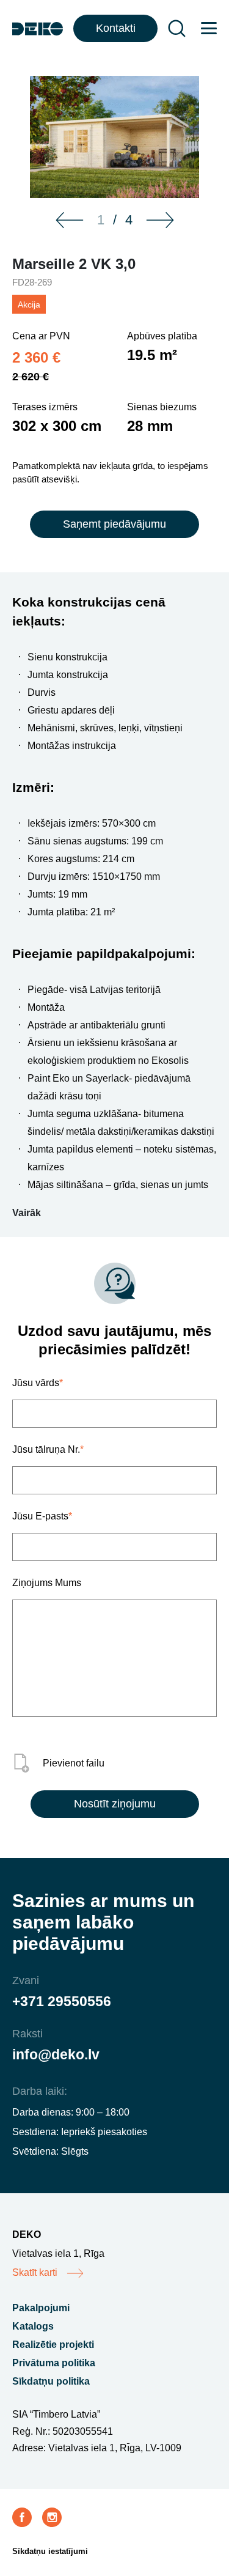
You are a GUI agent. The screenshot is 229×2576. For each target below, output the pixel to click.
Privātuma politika (54, 2363)
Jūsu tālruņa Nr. (48, 1449)
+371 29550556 (62, 2001)
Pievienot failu (74, 1763)
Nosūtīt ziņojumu (115, 1804)
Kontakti (116, 28)
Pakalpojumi (41, 2308)
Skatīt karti (35, 2272)
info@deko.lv (56, 2054)
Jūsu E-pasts (42, 1516)
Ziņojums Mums (47, 1583)
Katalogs (33, 2326)
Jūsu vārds (38, 1383)
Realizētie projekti (53, 2345)
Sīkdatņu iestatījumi (50, 2551)
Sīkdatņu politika (51, 2381)
